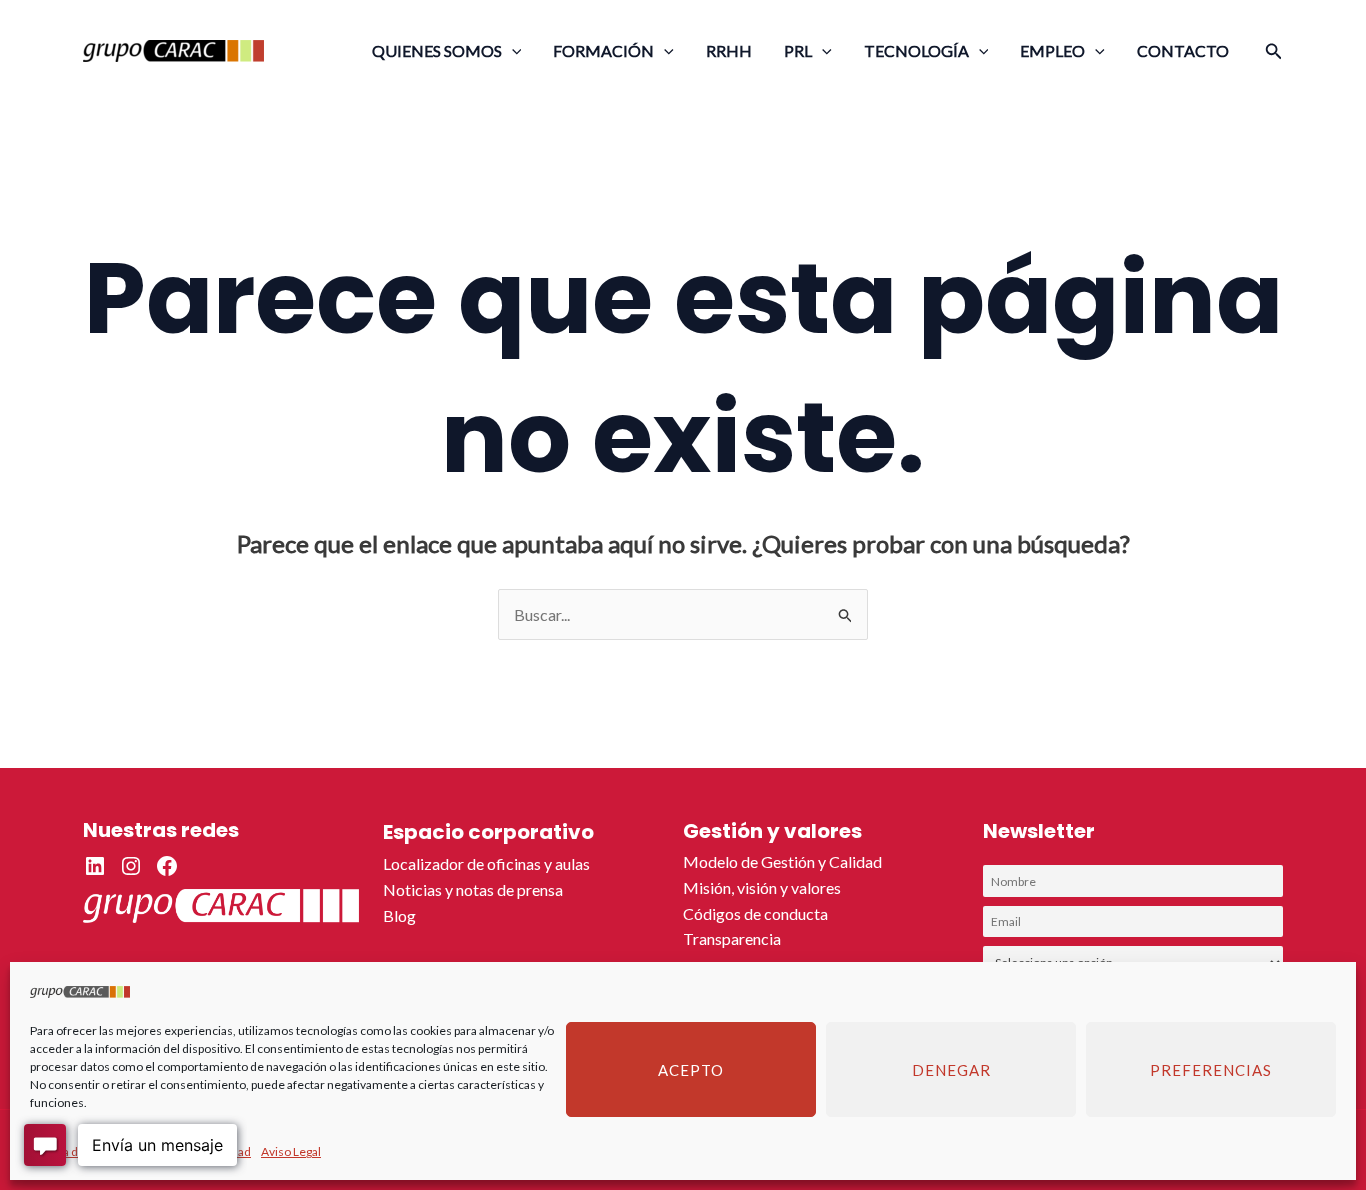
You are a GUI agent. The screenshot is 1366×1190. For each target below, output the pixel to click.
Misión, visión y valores (762, 887)
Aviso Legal (291, 1151)
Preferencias (1211, 1070)
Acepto (691, 1070)
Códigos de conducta (755, 913)
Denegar (951, 1070)
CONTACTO (1183, 50)
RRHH (729, 50)
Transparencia (732, 938)
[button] (512, 50)
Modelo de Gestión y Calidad (782, 861)
